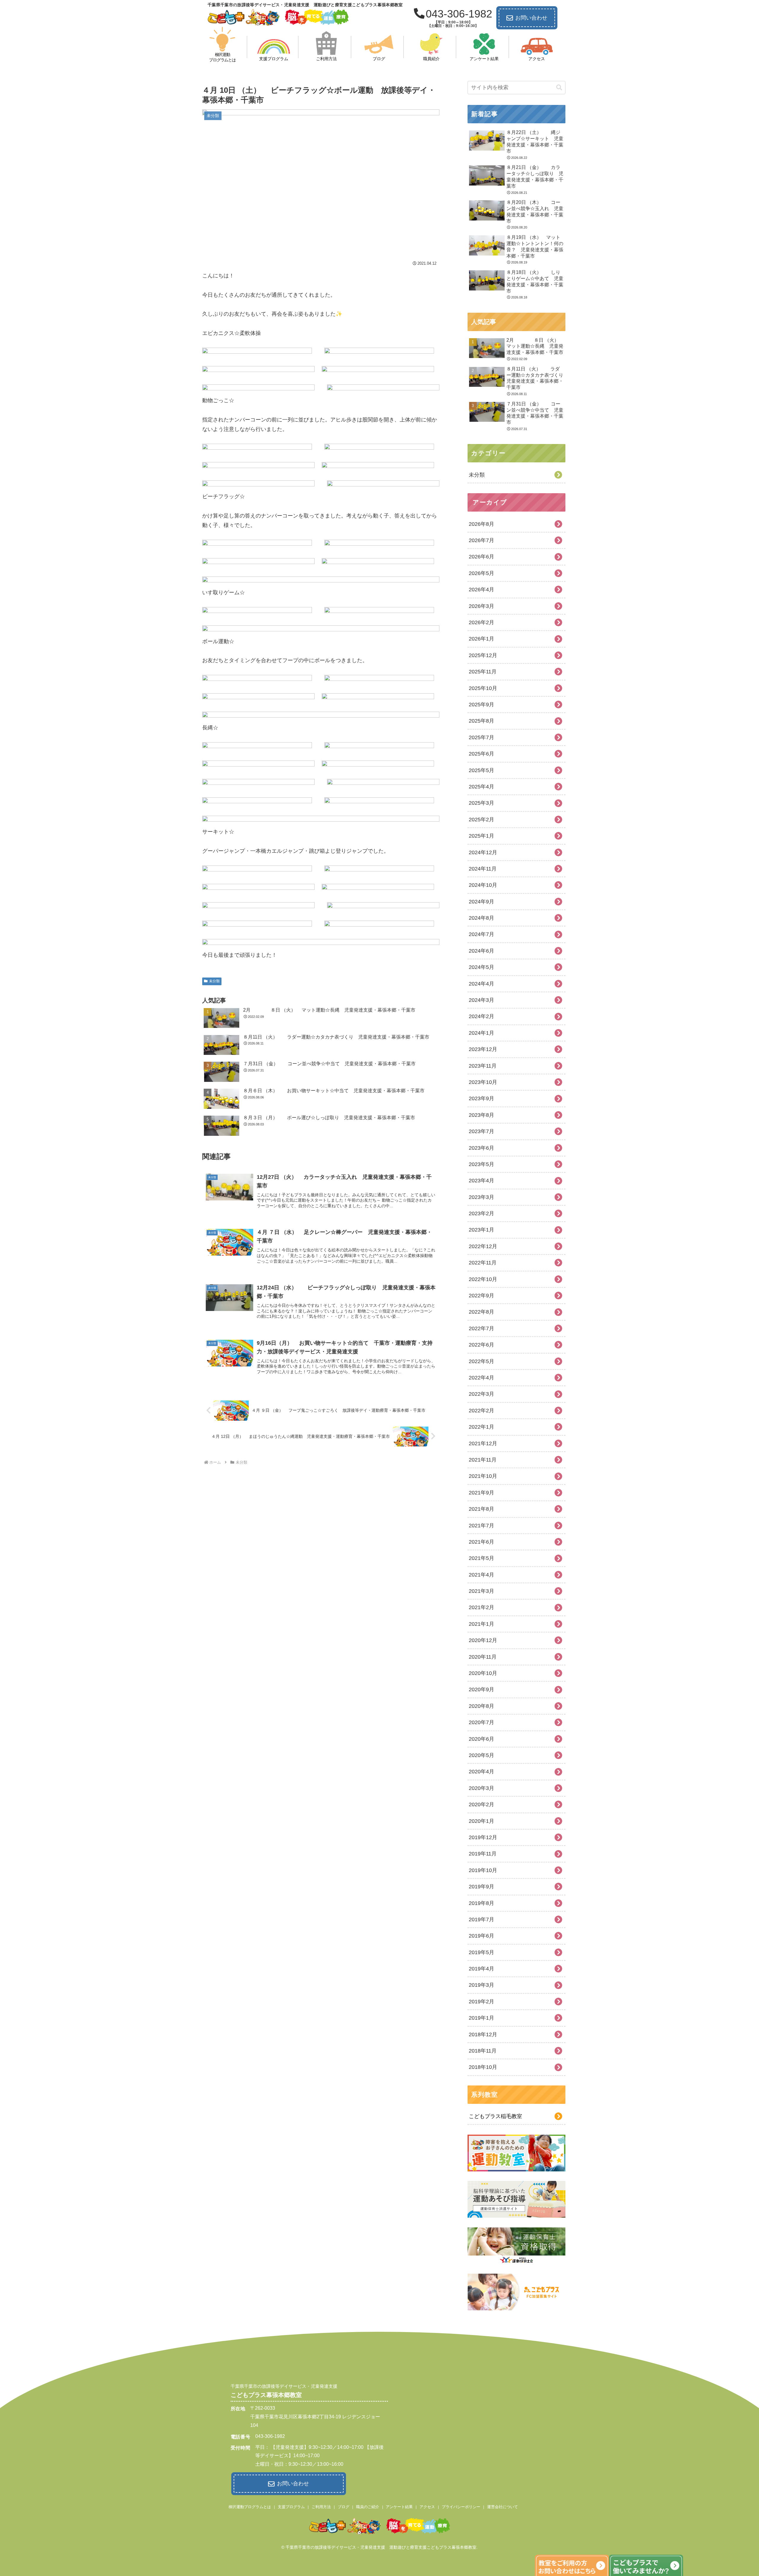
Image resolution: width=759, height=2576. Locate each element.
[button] (559, 88)
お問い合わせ (531, 18)
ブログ (343, 2507)
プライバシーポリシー (461, 2507)
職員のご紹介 (368, 2507)
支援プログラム (291, 2507)
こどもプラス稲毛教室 (495, 2116)
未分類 (214, 981)
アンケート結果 (399, 2507)
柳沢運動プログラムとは (250, 2507)
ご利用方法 (321, 2507)
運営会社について (503, 2507)
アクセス (427, 2507)
